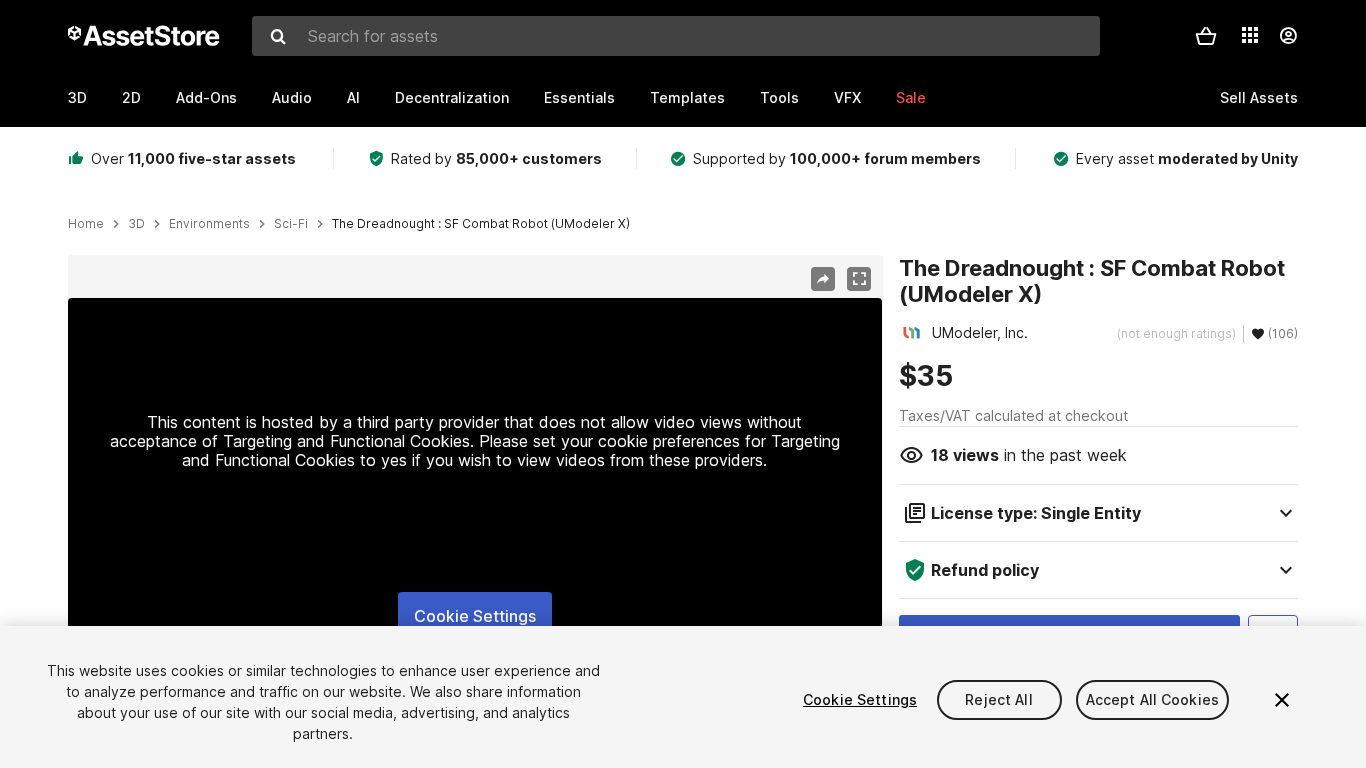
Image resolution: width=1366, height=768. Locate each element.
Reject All (998, 699)
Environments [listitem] (209, 224)
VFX (847, 97)
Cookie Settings (475, 616)
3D (77, 97)
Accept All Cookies (1153, 699)
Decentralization (452, 97)
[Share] (823, 279)
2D (131, 97)
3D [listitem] (136, 224)
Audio (292, 97)
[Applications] (1250, 35)
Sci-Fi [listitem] (291, 224)
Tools (779, 97)
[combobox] (676, 36)
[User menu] (1288, 36)
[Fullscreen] (859, 279)
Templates (687, 97)
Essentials (579, 97)
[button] (1206, 36)
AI (353, 97)
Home (86, 224)
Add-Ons (206, 97)
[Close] (1282, 700)
